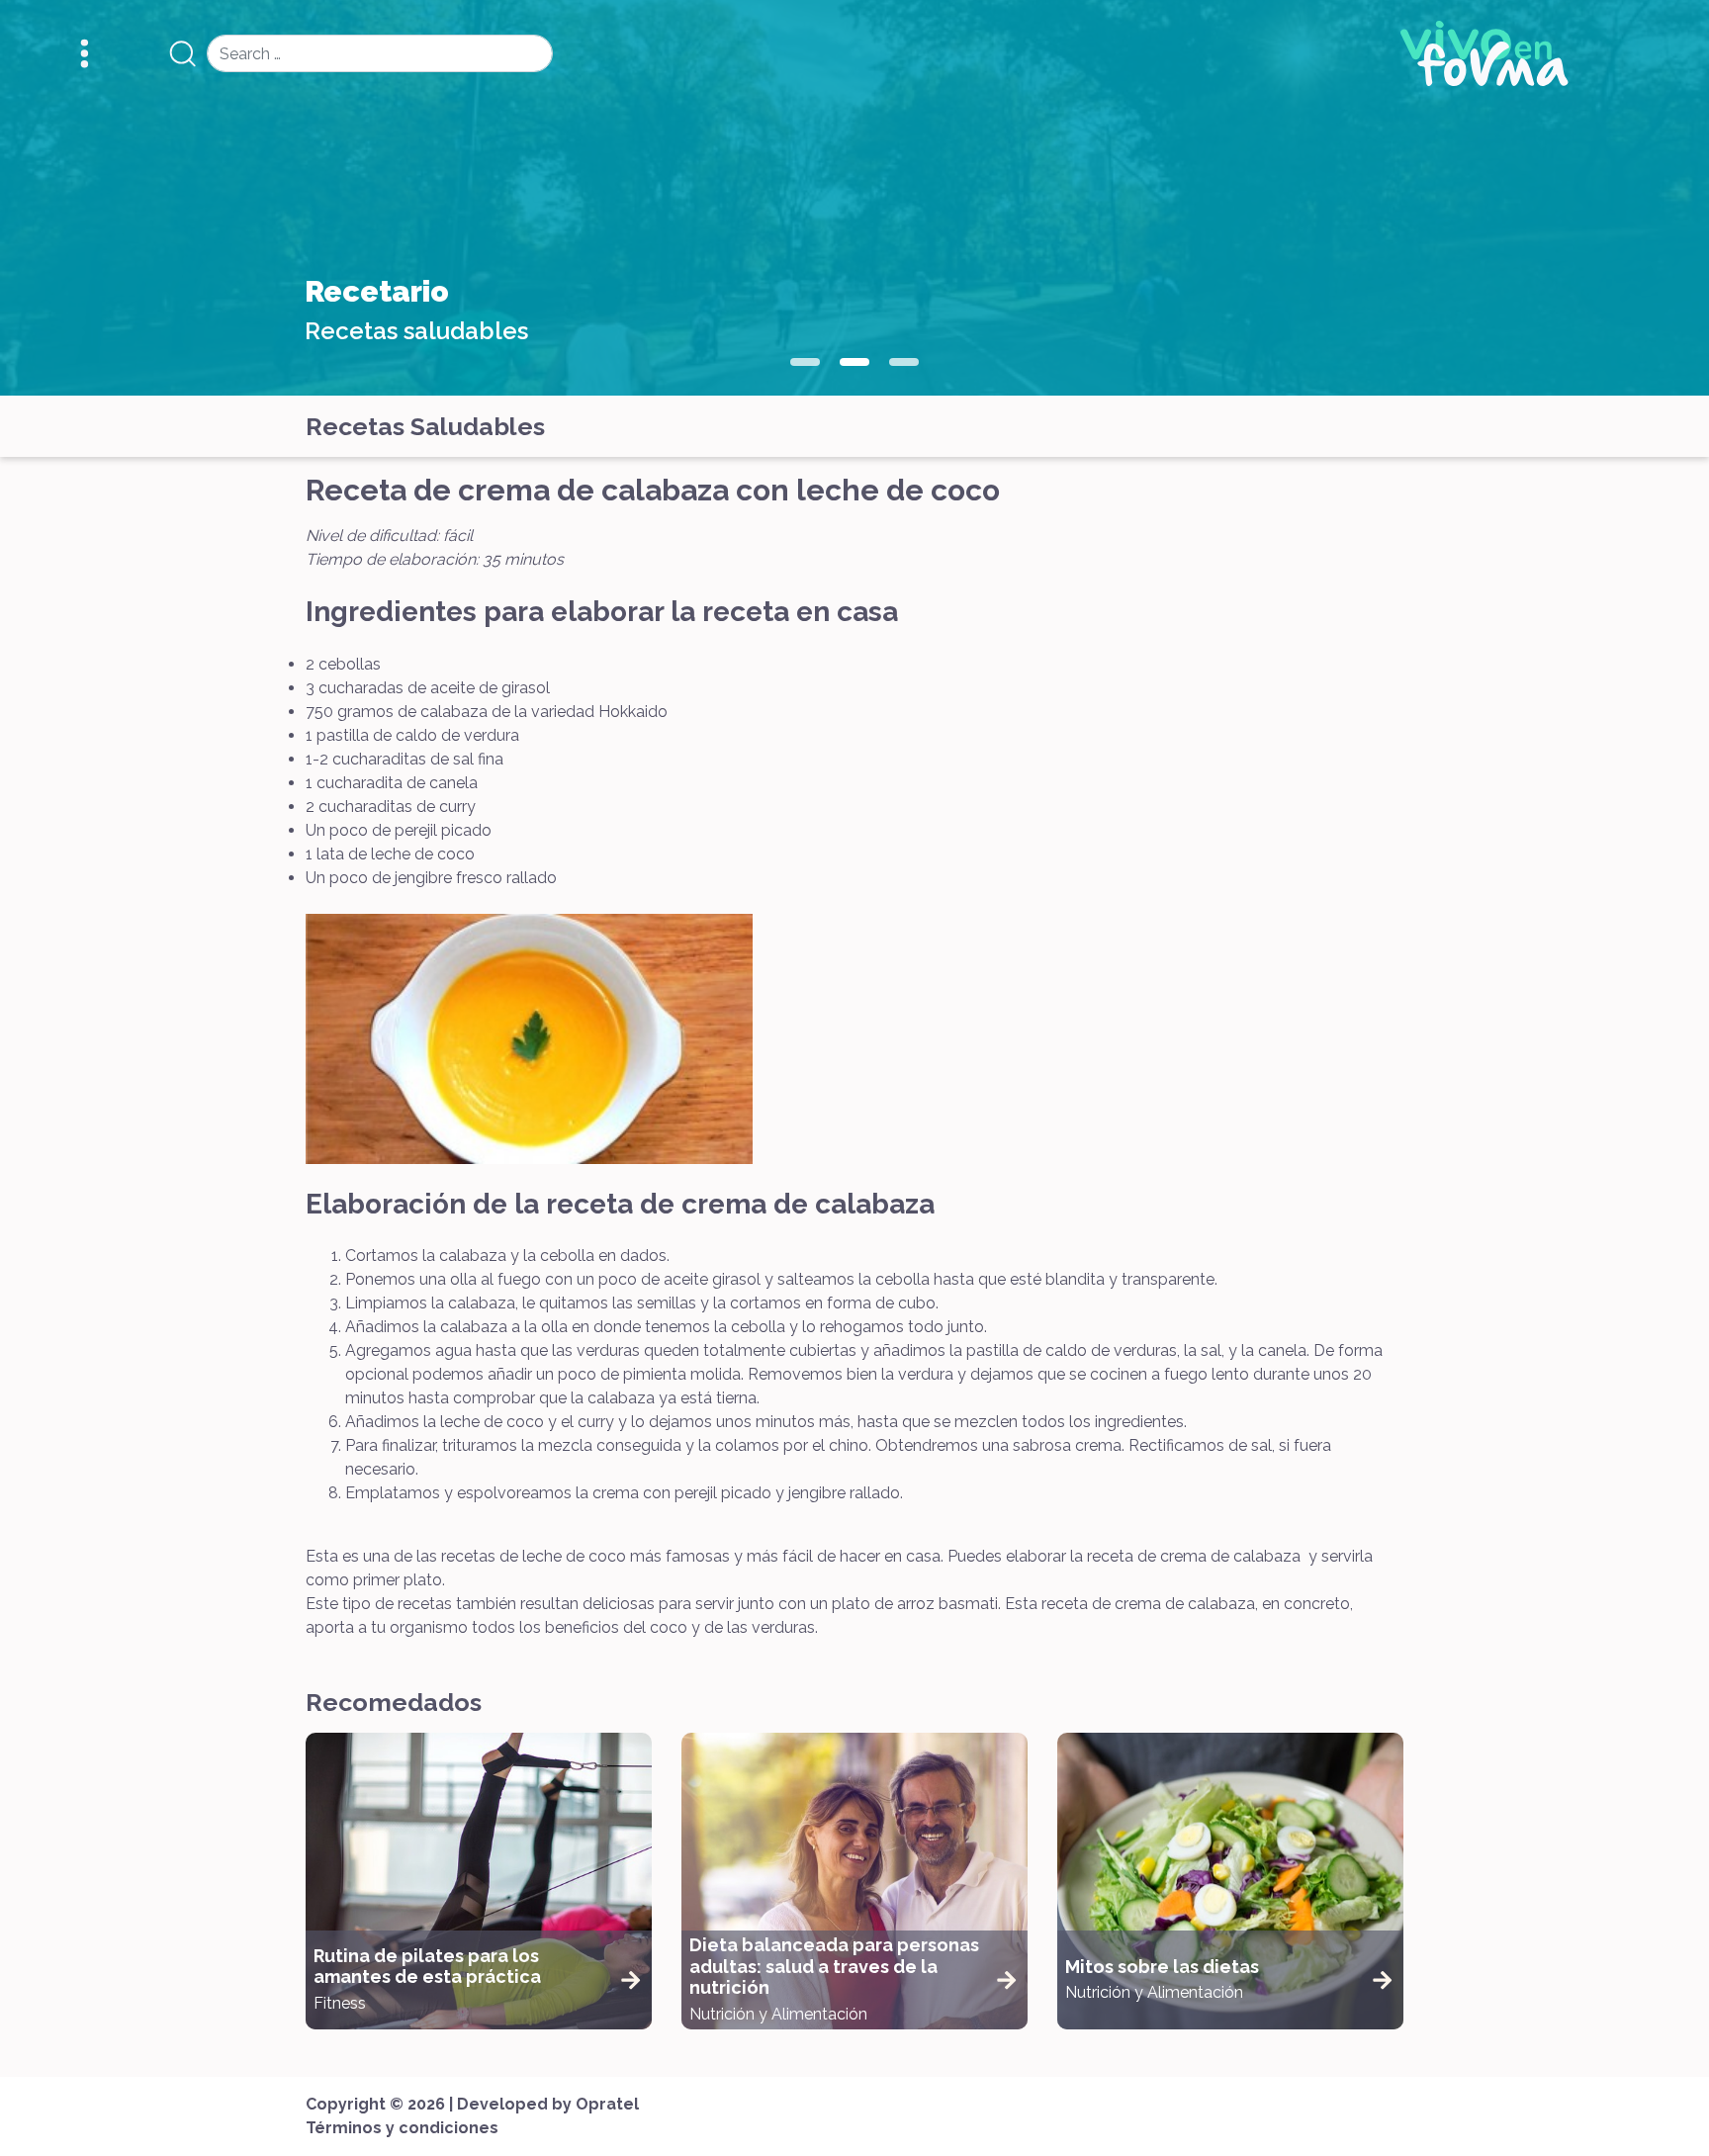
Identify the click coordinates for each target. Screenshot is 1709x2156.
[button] (805, 362)
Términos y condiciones (402, 2128)
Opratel (607, 2104)
